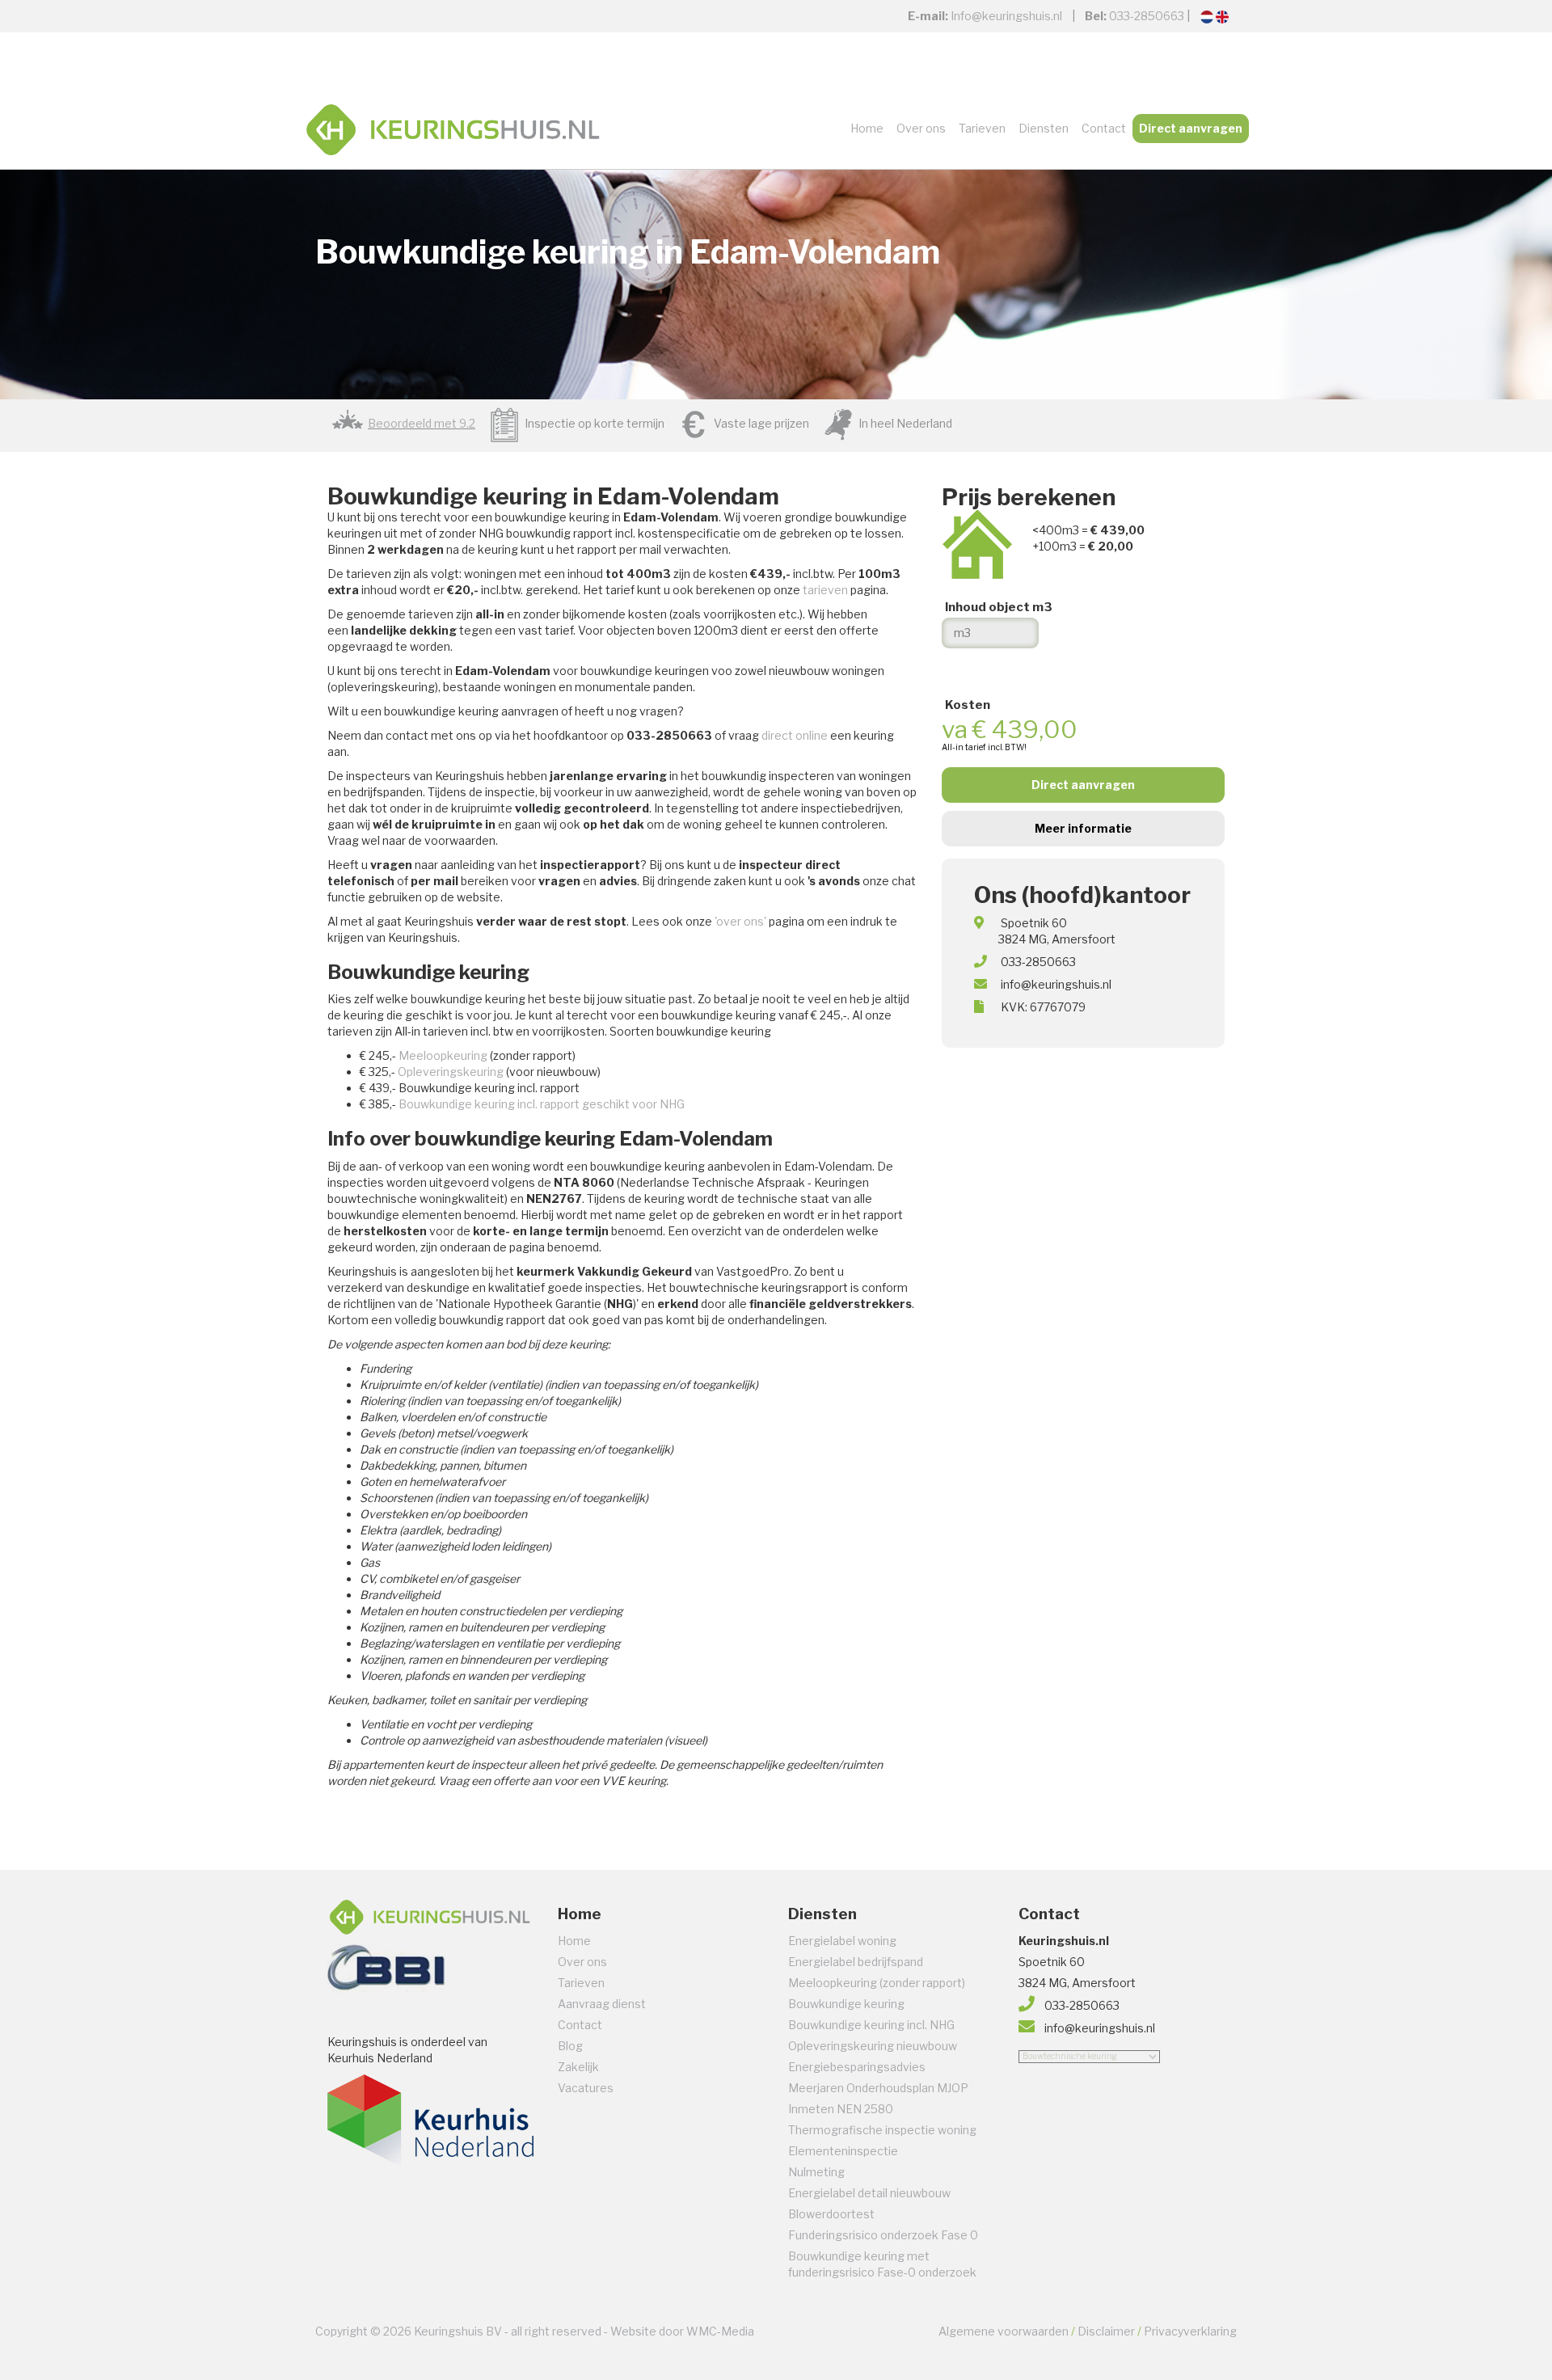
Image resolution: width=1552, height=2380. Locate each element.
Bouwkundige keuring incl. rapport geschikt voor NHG (542, 1104)
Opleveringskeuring (451, 1072)
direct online (795, 735)
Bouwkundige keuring (846, 2004)
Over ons (921, 128)
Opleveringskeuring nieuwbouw (873, 2046)
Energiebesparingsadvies (857, 2067)
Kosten (968, 705)
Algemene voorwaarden (1004, 2331)
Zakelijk (578, 2067)
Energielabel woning (842, 1941)
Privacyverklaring (1190, 2331)
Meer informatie (1083, 828)
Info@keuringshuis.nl (1006, 16)
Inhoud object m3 (999, 607)
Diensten (1044, 128)
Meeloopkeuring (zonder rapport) (877, 1983)
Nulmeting (816, 2172)
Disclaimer (1106, 2331)
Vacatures (586, 2088)
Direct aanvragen (1191, 128)
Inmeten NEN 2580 (841, 2109)
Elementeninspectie (843, 2151)
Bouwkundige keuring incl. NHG (871, 2025)
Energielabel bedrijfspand (856, 1962)
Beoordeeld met (422, 423)
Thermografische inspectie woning (882, 2130)
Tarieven (982, 128)
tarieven (825, 590)
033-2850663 (1147, 16)
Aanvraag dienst (602, 2004)
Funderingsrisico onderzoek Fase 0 (883, 2235)
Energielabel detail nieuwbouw (869, 2193)
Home (867, 128)
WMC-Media (720, 2331)
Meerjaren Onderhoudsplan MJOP (878, 2088)
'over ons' (740, 921)
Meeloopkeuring (443, 1055)
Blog (570, 2046)
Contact (1104, 128)
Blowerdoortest (831, 2214)
